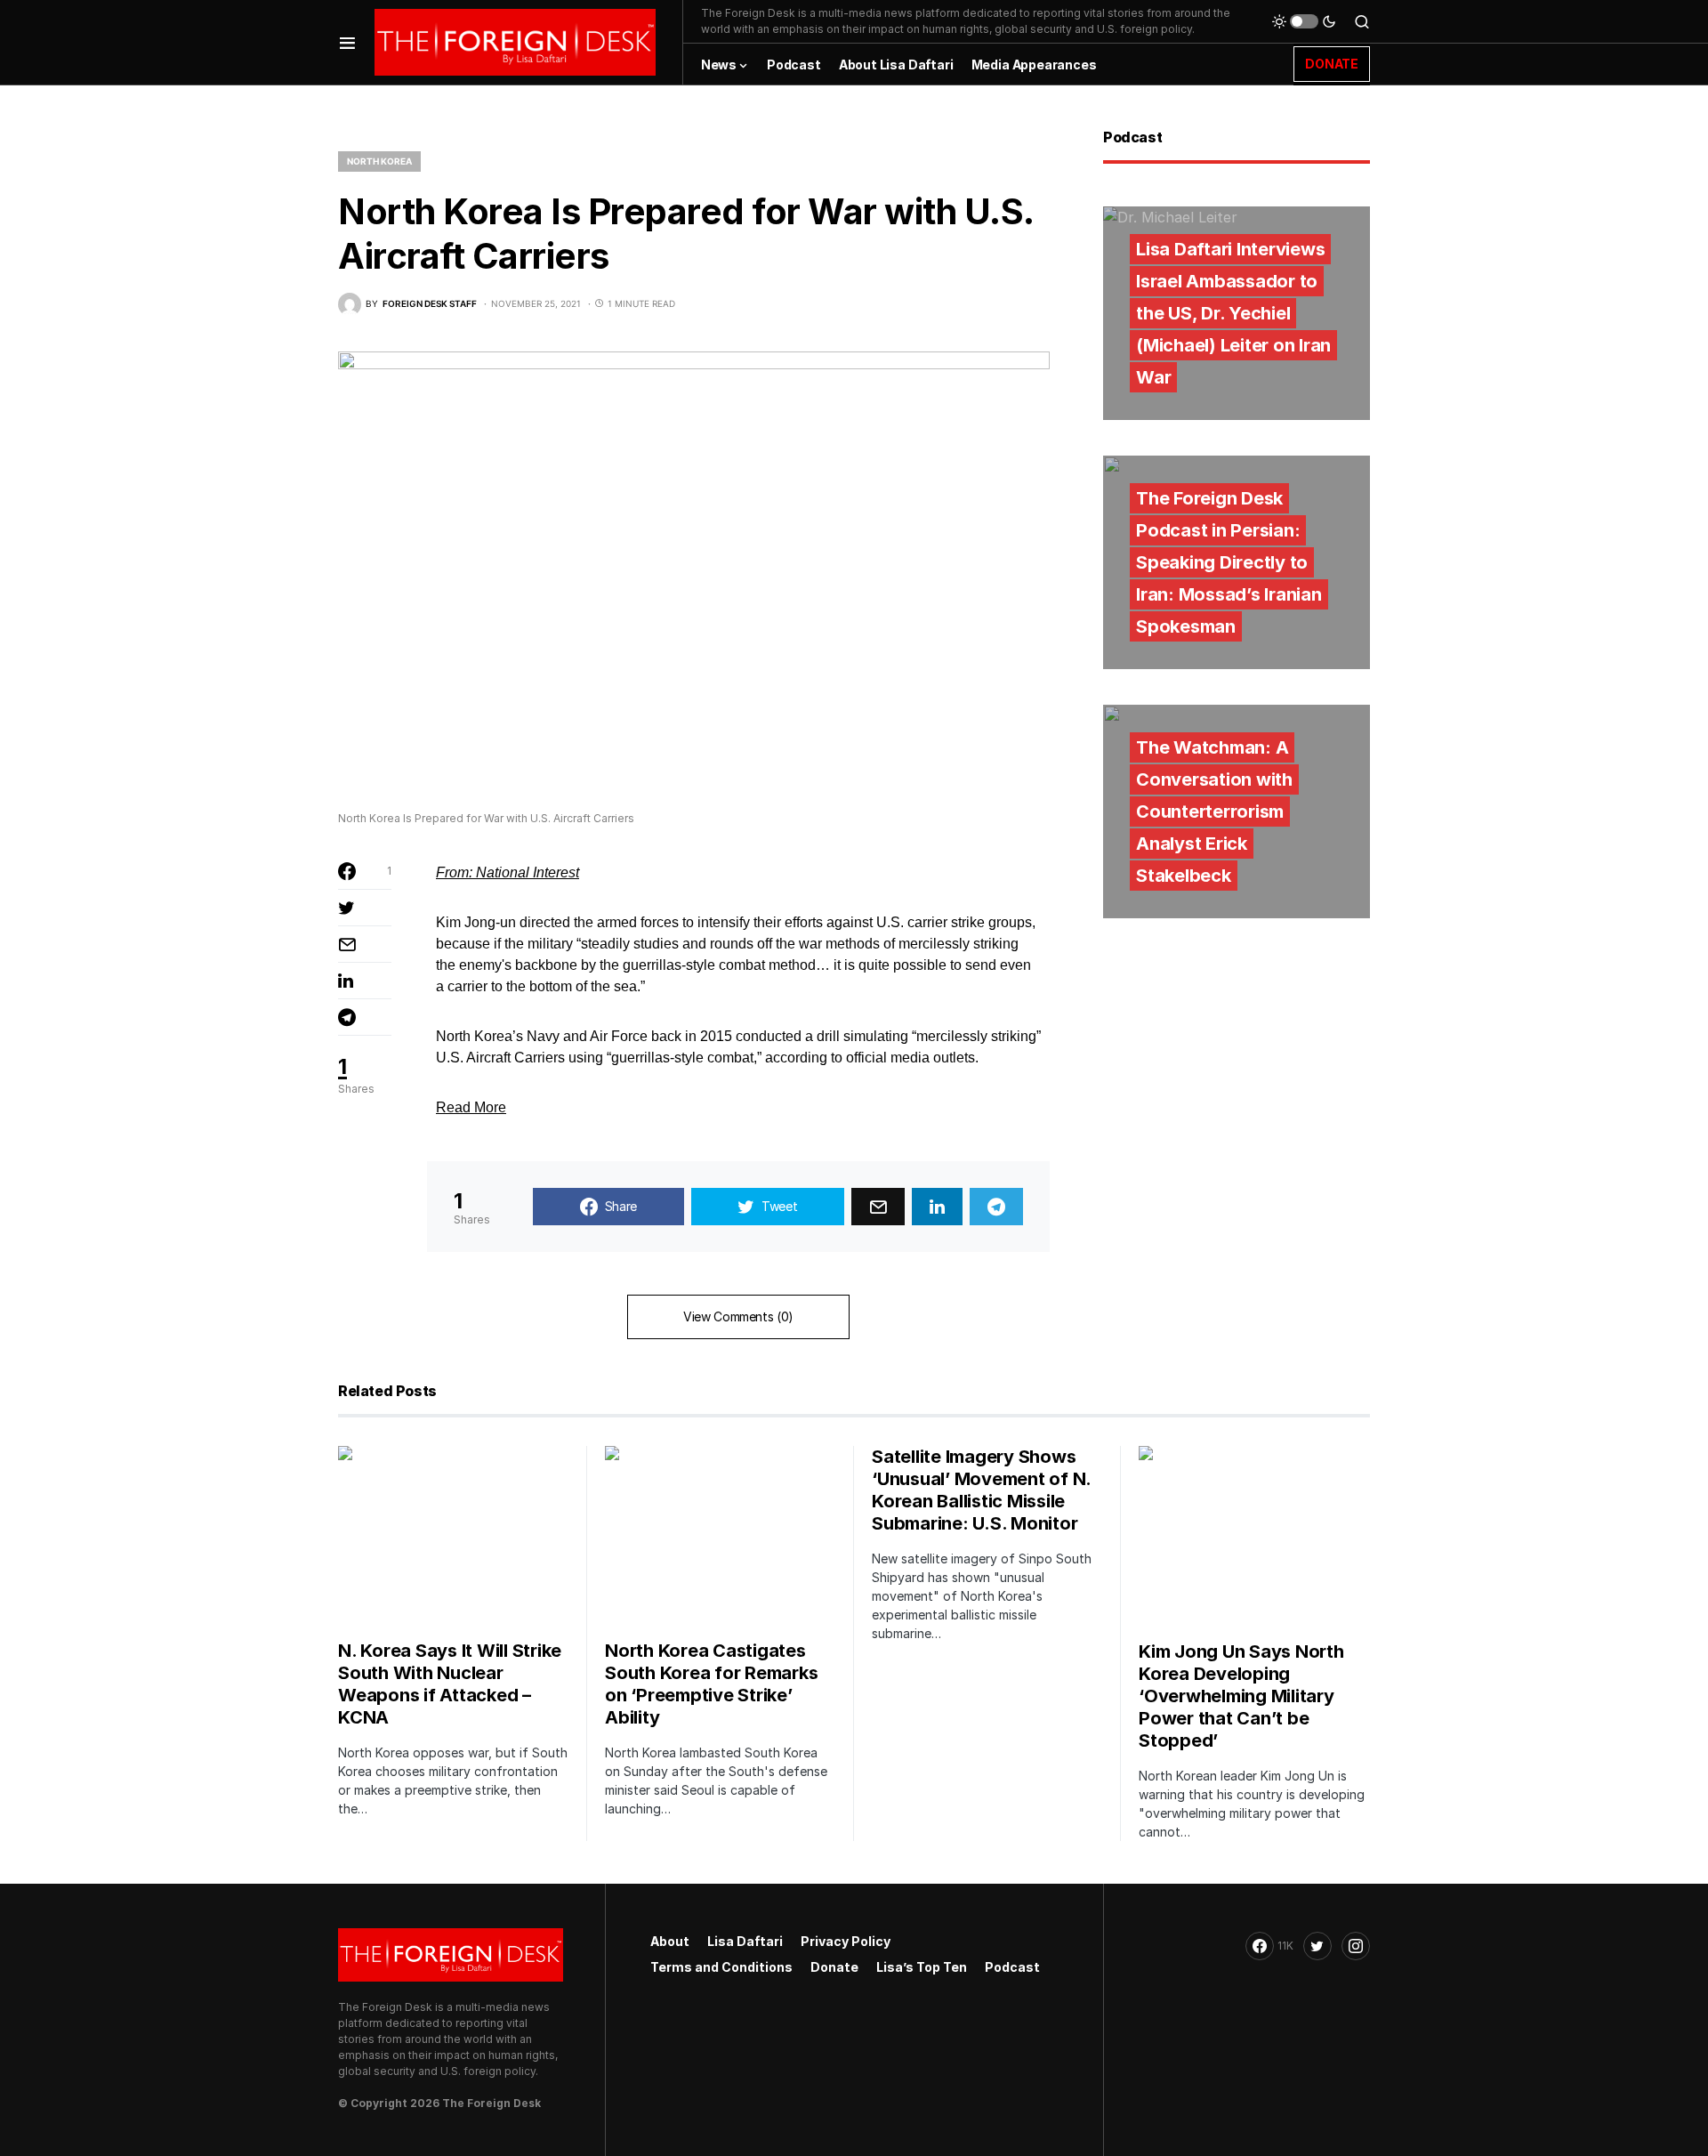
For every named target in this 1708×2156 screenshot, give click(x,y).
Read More (471, 1107)
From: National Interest (508, 872)
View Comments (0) (738, 1316)
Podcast (1012, 1967)
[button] (347, 42)
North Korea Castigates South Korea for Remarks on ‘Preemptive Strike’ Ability (711, 1684)
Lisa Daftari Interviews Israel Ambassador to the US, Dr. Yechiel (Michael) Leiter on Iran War (1233, 313)
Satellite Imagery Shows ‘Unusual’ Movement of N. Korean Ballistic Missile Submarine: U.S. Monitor (981, 1490)
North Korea (379, 161)
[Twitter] (1317, 1946)
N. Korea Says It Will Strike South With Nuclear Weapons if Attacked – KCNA (450, 1684)
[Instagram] (1356, 1946)
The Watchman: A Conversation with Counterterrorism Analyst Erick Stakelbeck (1214, 812)
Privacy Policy (846, 1941)
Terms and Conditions (721, 1967)
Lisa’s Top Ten (922, 1967)
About (670, 1941)
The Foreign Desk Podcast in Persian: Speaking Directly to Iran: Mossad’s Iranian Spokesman (1229, 562)
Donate (834, 1967)
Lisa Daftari (745, 1941)
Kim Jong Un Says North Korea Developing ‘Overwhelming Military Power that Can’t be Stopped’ (1241, 1696)
